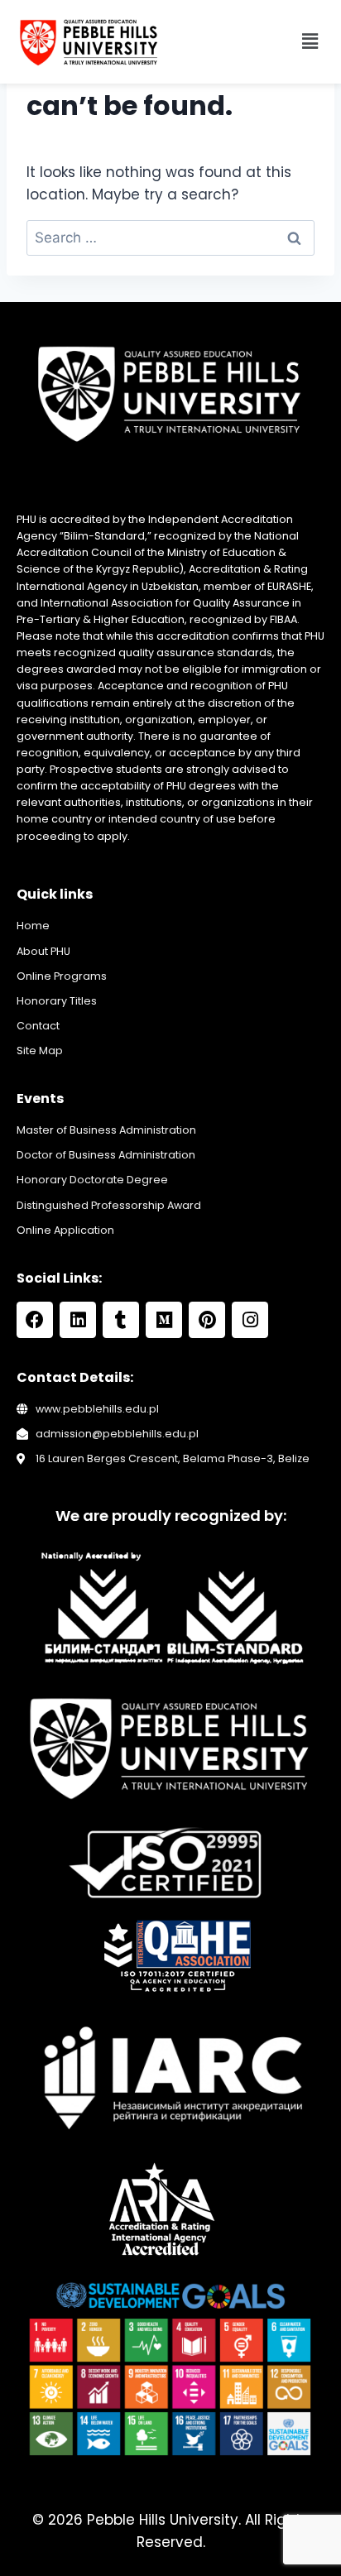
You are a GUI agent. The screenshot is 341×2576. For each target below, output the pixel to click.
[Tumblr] (121, 1320)
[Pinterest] (207, 1320)
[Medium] (164, 1320)
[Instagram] (250, 1320)
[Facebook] (35, 1320)
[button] (310, 41)
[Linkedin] (78, 1320)
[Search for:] (170, 237)
